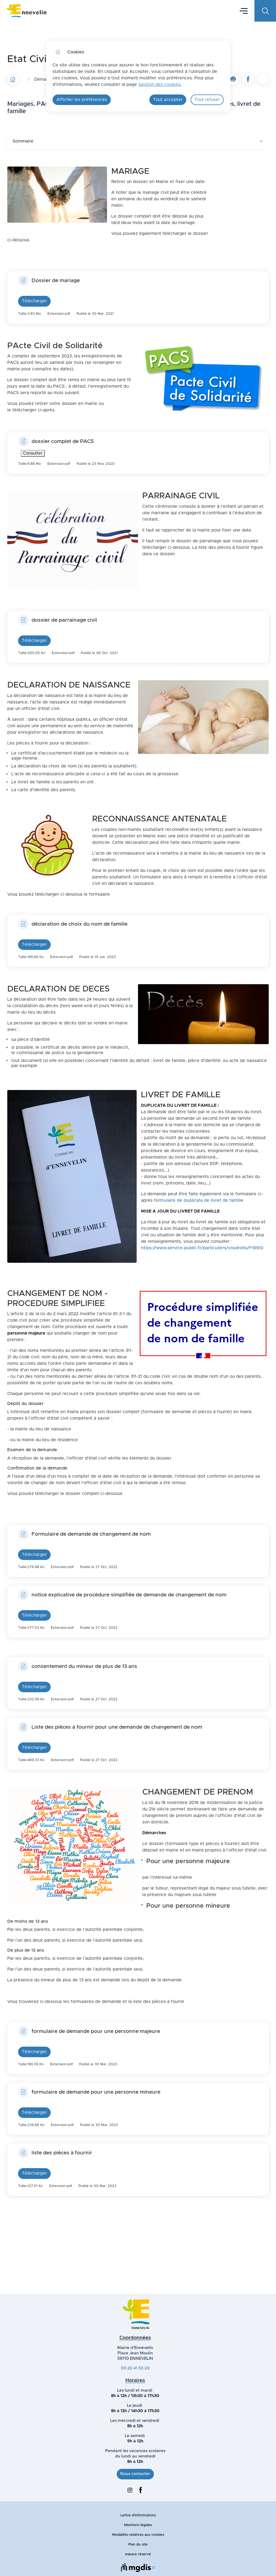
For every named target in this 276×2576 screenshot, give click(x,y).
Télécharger (34, 301)
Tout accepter (168, 100)
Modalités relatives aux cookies (138, 2535)
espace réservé (138, 2554)
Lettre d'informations (138, 2515)
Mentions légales (138, 2525)
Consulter (33, 453)
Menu (244, 11)
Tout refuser (207, 100)
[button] (233, 79)
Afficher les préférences (82, 100)
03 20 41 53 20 (135, 2368)
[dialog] (138, 76)
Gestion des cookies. (160, 84)
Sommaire (23, 141)
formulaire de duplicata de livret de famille (199, 1200)
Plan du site (138, 2545)
